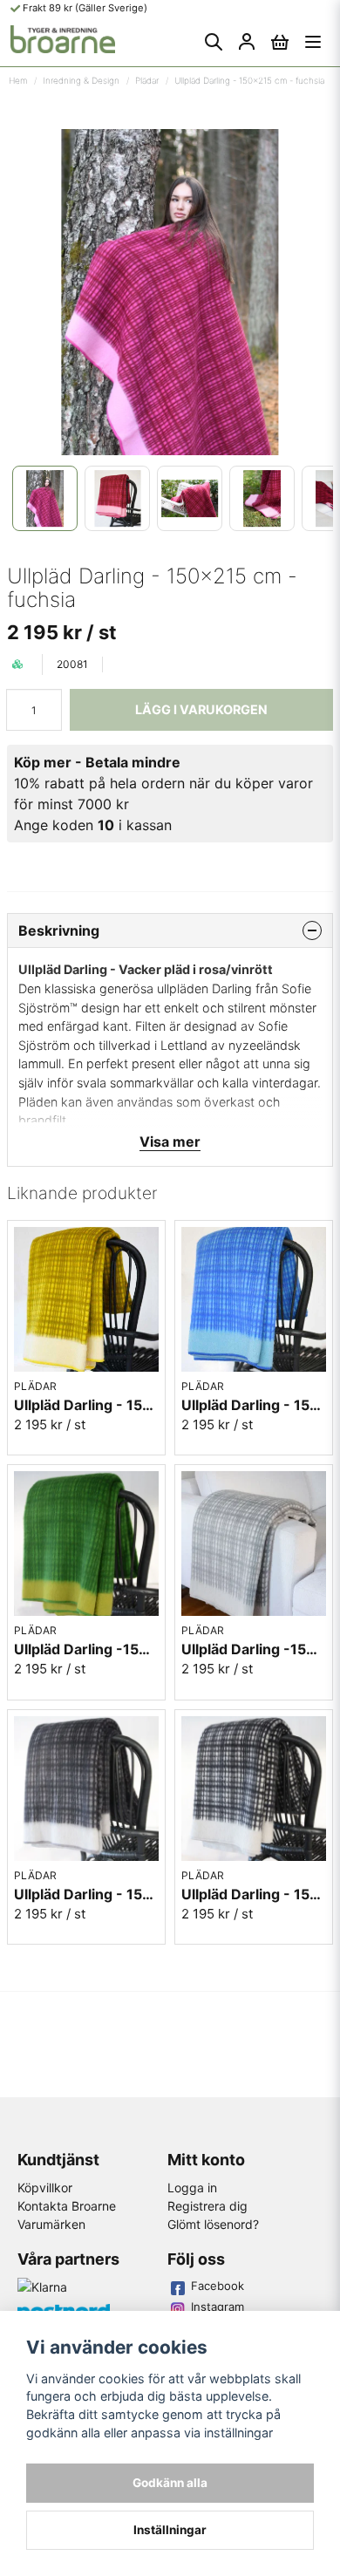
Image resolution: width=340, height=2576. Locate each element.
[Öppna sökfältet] (214, 42)
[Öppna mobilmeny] (313, 42)
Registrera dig (207, 2206)
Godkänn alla (170, 2483)
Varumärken (51, 2224)
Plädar (147, 80)
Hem (18, 80)
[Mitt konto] (247, 42)
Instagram (218, 2307)
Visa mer (170, 1141)
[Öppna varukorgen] (280, 42)
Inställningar (170, 2530)
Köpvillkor (45, 2188)
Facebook (218, 2286)
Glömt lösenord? (213, 2224)
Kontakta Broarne (67, 2206)
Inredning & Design (81, 80)
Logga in (192, 2188)
